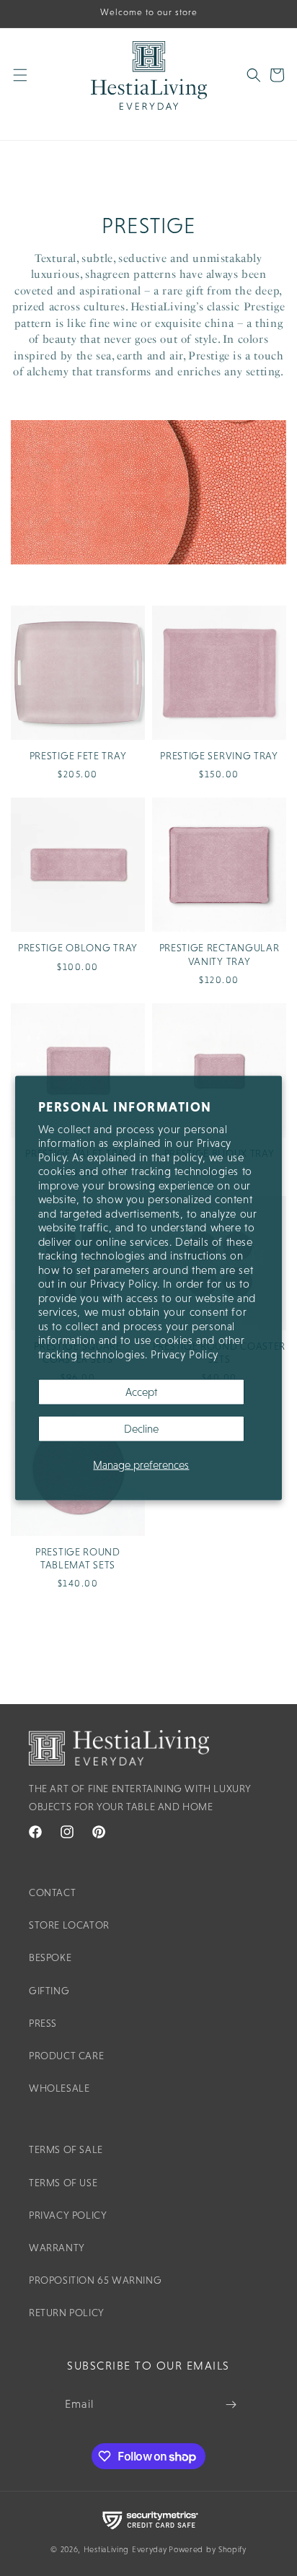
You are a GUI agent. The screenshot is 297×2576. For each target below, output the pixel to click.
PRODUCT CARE (66, 2056)
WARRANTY (57, 2248)
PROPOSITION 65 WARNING (95, 2280)
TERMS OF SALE (66, 2149)
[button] (29, 84)
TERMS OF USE (63, 2183)
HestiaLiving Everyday (125, 2549)
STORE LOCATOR (69, 1925)
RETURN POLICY (67, 2313)
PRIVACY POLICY (68, 2215)
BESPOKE (50, 1957)
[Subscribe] (231, 2405)
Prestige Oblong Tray (78, 948)
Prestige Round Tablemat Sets (78, 1558)
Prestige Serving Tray (219, 756)
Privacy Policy (184, 1354)
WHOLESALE (59, 2088)
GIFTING (49, 1991)
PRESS (43, 2023)
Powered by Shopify (208, 2549)
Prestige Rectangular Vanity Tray (220, 954)
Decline (141, 1429)
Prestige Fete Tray (78, 756)
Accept (141, 1392)
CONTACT (52, 1892)
